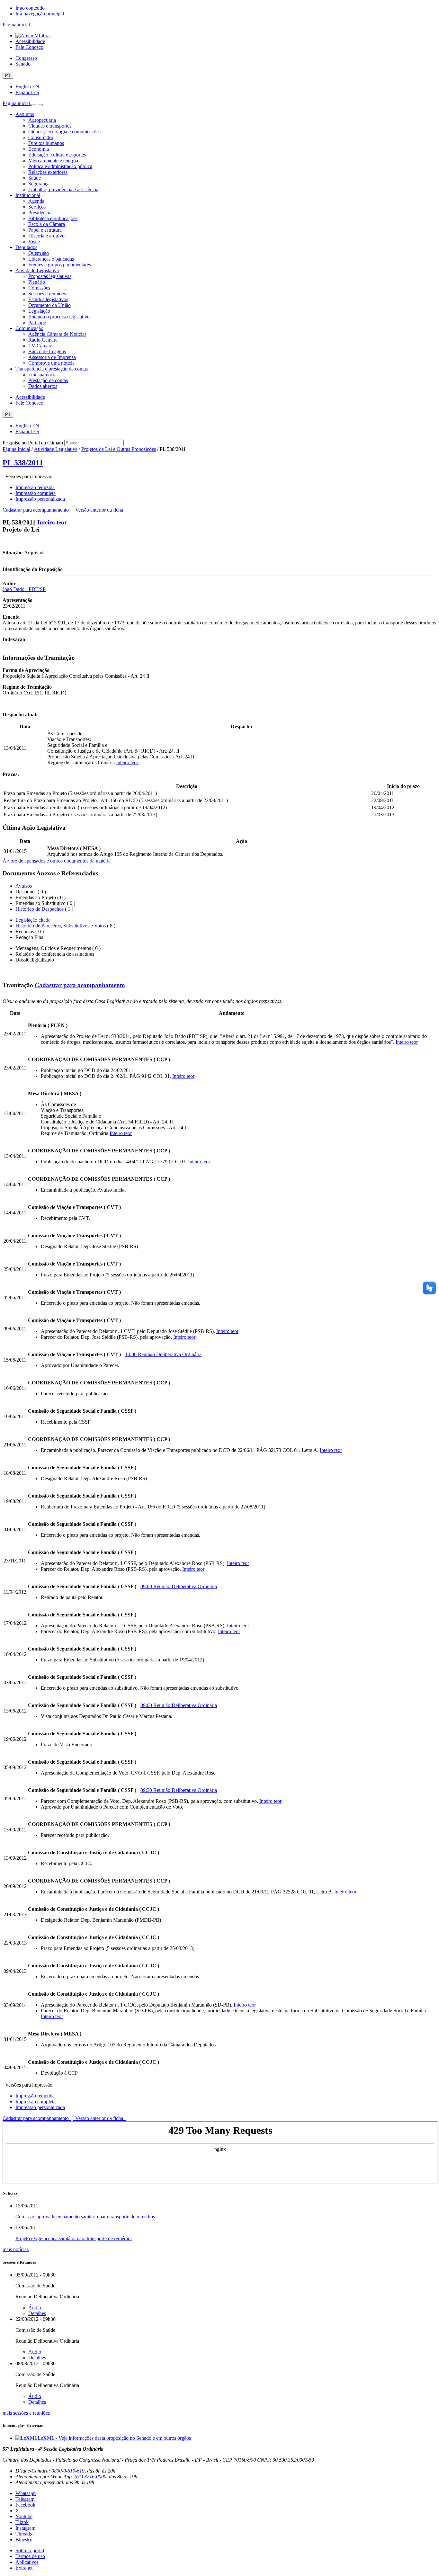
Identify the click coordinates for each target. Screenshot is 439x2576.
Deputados (26, 247)
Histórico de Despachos (40, 909)
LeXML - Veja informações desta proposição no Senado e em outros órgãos (114, 2438)
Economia (39, 149)
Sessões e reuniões (47, 294)
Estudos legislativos (48, 299)
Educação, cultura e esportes (57, 155)
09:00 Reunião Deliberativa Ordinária (179, 1586)
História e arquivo (46, 236)
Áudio (35, 2308)
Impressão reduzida (35, 487)
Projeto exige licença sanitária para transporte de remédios (74, 2238)
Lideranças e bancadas (51, 259)
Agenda (36, 201)
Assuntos (25, 114)
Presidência (40, 213)
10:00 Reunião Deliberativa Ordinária (163, 1354)
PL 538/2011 (23, 463)
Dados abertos (43, 386)
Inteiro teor (52, 522)
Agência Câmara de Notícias (57, 334)
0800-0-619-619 (68, 2471)
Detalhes (37, 2313)
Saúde (35, 178)
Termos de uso (30, 2556)
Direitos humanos (46, 143)
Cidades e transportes (50, 126)
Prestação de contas (48, 380)
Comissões (39, 288)
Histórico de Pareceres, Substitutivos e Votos (61, 926)
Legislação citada (33, 920)
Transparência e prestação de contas (52, 369)
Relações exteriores (48, 172)
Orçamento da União (49, 305)
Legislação (39, 311)
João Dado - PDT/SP (24, 589)
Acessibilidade (30, 41)
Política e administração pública (60, 166)
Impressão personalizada (40, 499)
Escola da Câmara (47, 224)
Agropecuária (42, 120)
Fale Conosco (29, 47)
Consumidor (41, 137)
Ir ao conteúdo (30, 8)
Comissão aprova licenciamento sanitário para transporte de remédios (85, 2217)
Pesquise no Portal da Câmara (33, 443)
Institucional (28, 195)
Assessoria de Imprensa (52, 357)
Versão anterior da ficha (99, 510)
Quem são (39, 253)
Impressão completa (36, 493)
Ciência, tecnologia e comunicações (64, 132)
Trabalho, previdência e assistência (63, 189)
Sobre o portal (30, 2550)
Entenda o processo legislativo (59, 317)
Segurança (39, 184)
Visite (34, 241)
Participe (37, 322)
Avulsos (24, 886)
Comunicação (29, 328)
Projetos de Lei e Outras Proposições (119, 449)
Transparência (42, 375)
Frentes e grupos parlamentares (60, 265)
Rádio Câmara (43, 340)
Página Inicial (16, 449)
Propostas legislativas (50, 276)
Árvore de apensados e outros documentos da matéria (57, 861)
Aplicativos (27, 2562)
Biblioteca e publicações (53, 218)
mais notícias (16, 2249)
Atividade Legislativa (37, 270)
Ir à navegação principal (40, 14)
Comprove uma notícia (51, 363)
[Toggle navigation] (34, 105)
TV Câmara (40, 346)
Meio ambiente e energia (53, 161)
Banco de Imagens (47, 351)
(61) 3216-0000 (90, 2477)
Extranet (24, 2568)
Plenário (37, 282)
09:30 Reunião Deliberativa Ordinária (179, 1790)
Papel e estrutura (45, 230)
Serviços (37, 207)
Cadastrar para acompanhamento (37, 510)
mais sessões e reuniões (26, 2413)
